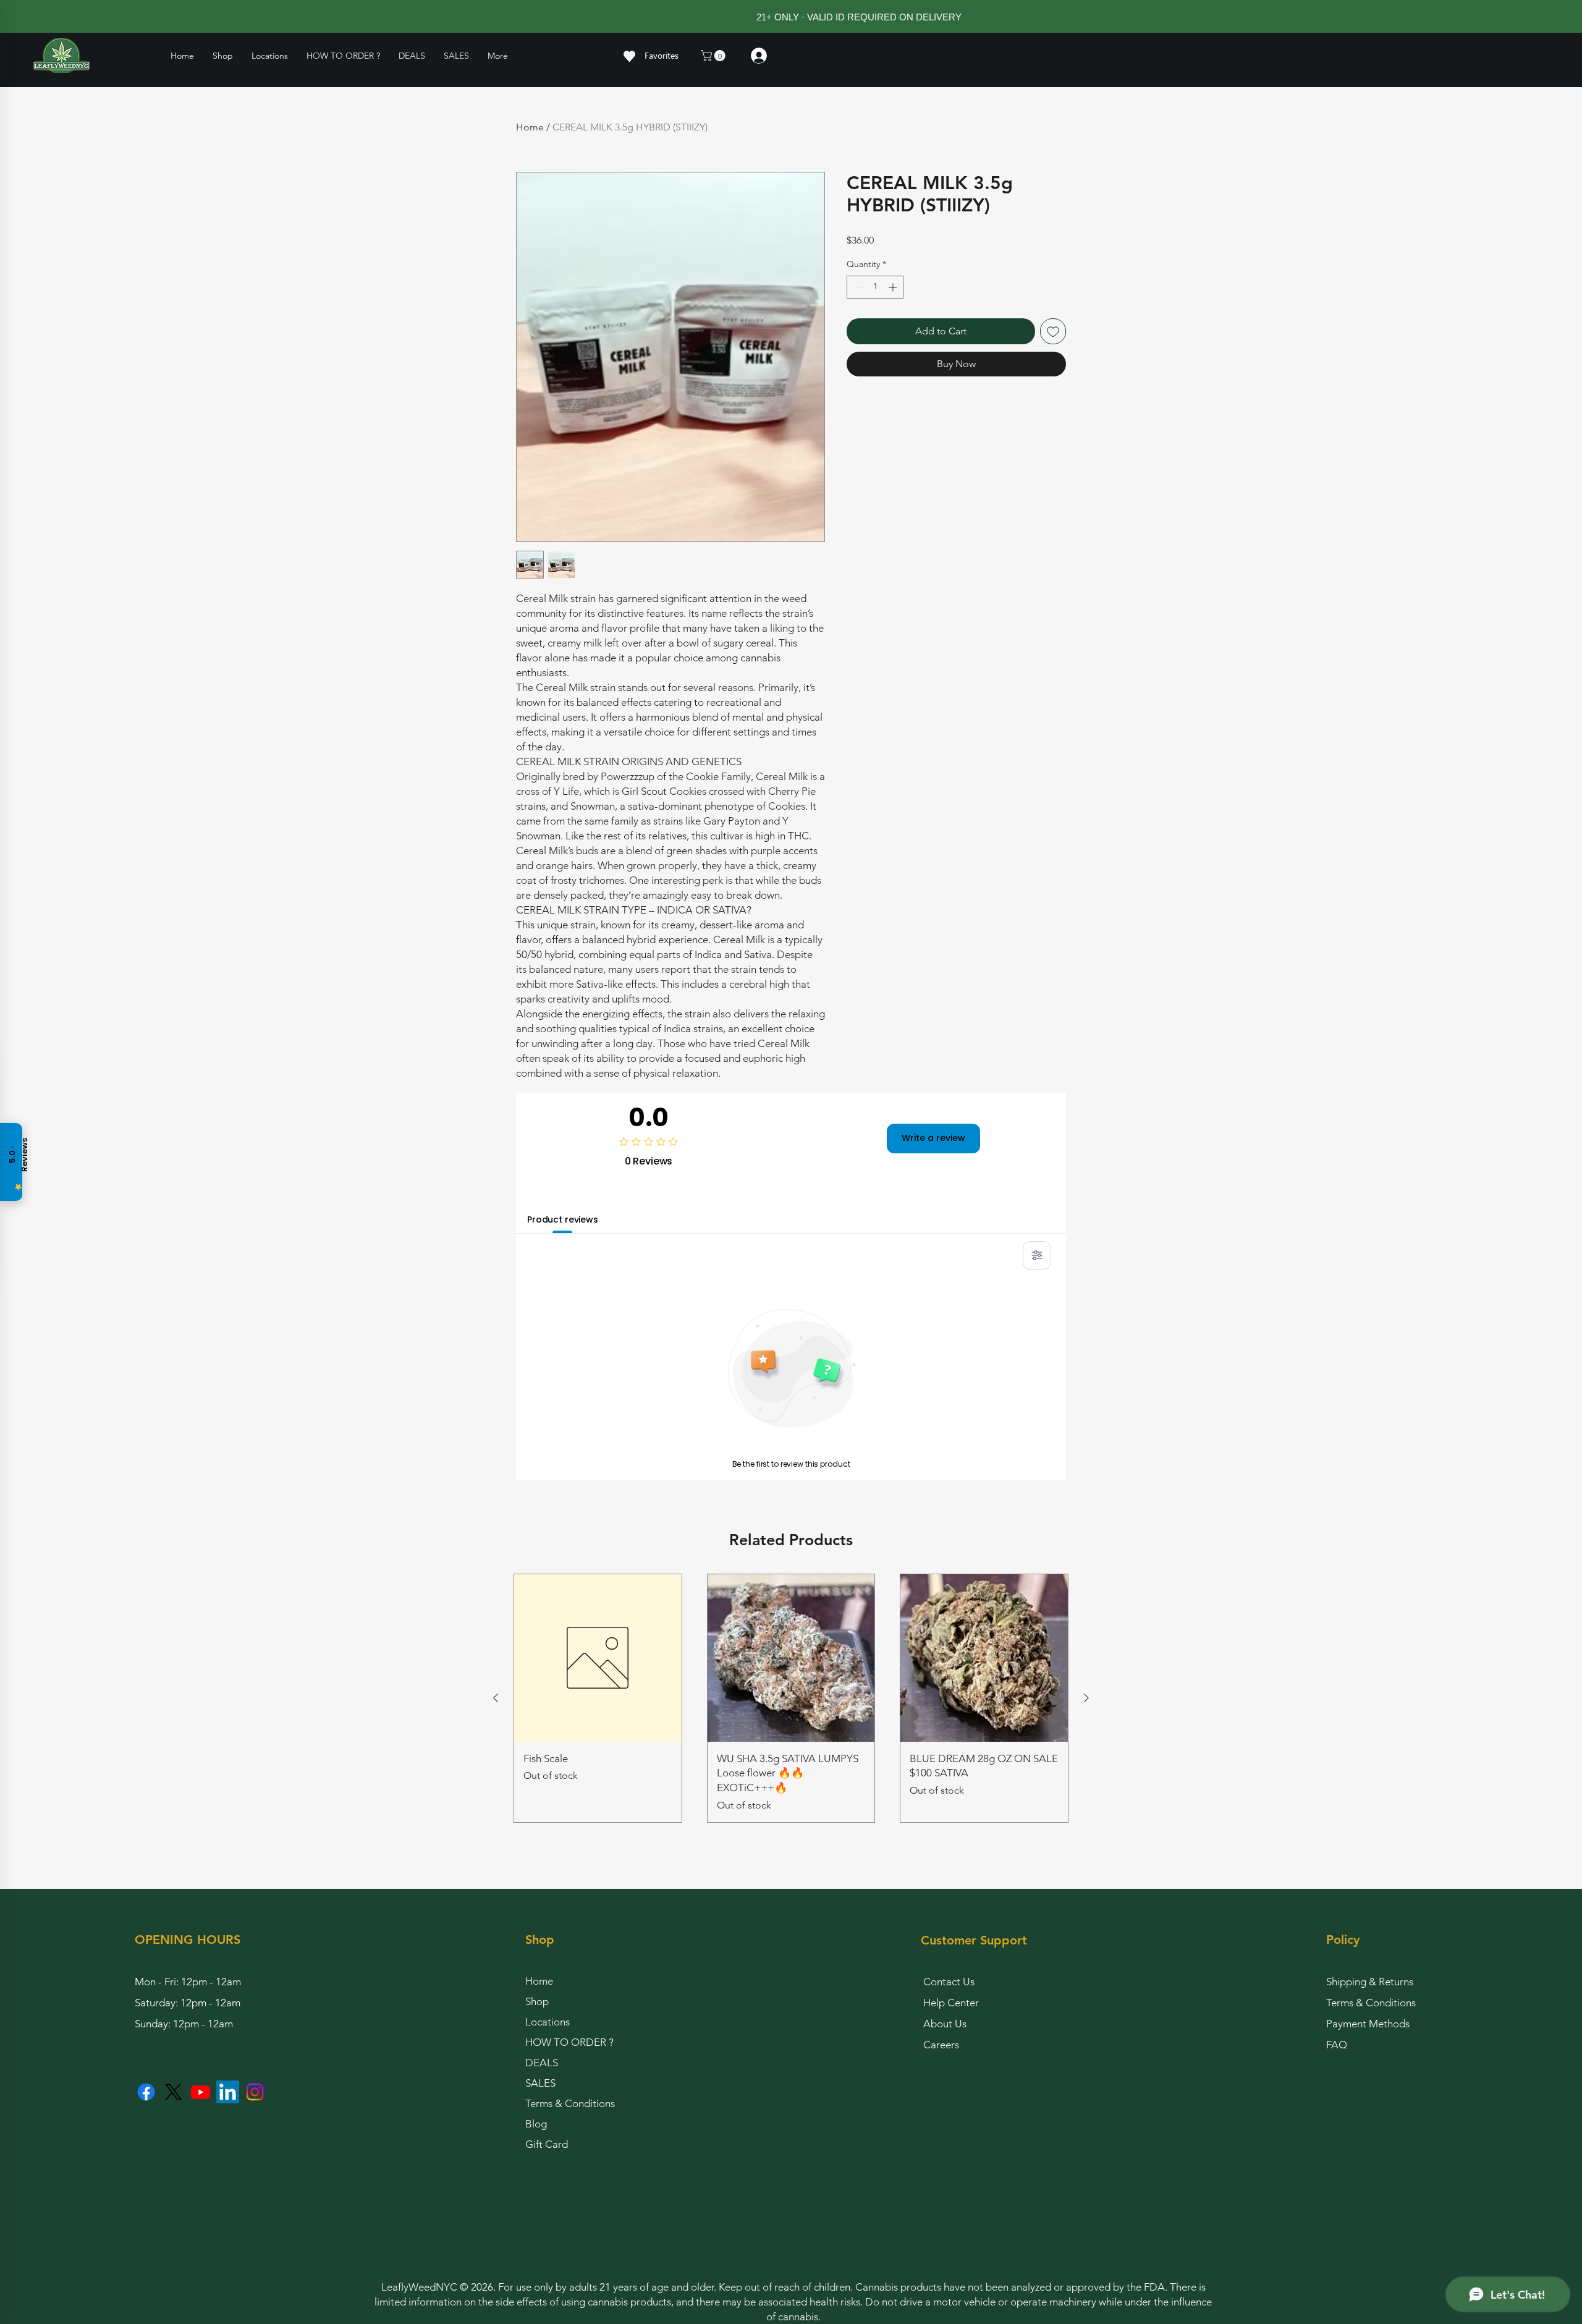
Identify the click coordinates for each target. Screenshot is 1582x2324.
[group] (791, 1698)
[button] (270, 56)
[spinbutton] (875, 287)
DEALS (542, 2063)
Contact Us (949, 1982)
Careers (941, 2045)
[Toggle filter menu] (1037, 1255)
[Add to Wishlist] (1053, 331)
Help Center (951, 2003)
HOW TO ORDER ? (569, 2042)
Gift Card (547, 2144)
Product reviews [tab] (563, 1219)
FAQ (1337, 2045)
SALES (540, 2083)
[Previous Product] (496, 1698)
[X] (173, 2092)
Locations (548, 2022)
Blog (536, 2124)
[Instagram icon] (255, 2092)
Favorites (662, 55)
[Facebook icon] (146, 2092)
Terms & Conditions (570, 2103)
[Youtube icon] (201, 2092)
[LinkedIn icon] (228, 2092)
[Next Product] (1086, 1698)
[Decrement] (856, 287)
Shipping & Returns (1370, 1982)
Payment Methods (1369, 2024)
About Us (945, 2024)
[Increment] (894, 287)
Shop (537, 2001)
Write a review (933, 1138)
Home (530, 127)
